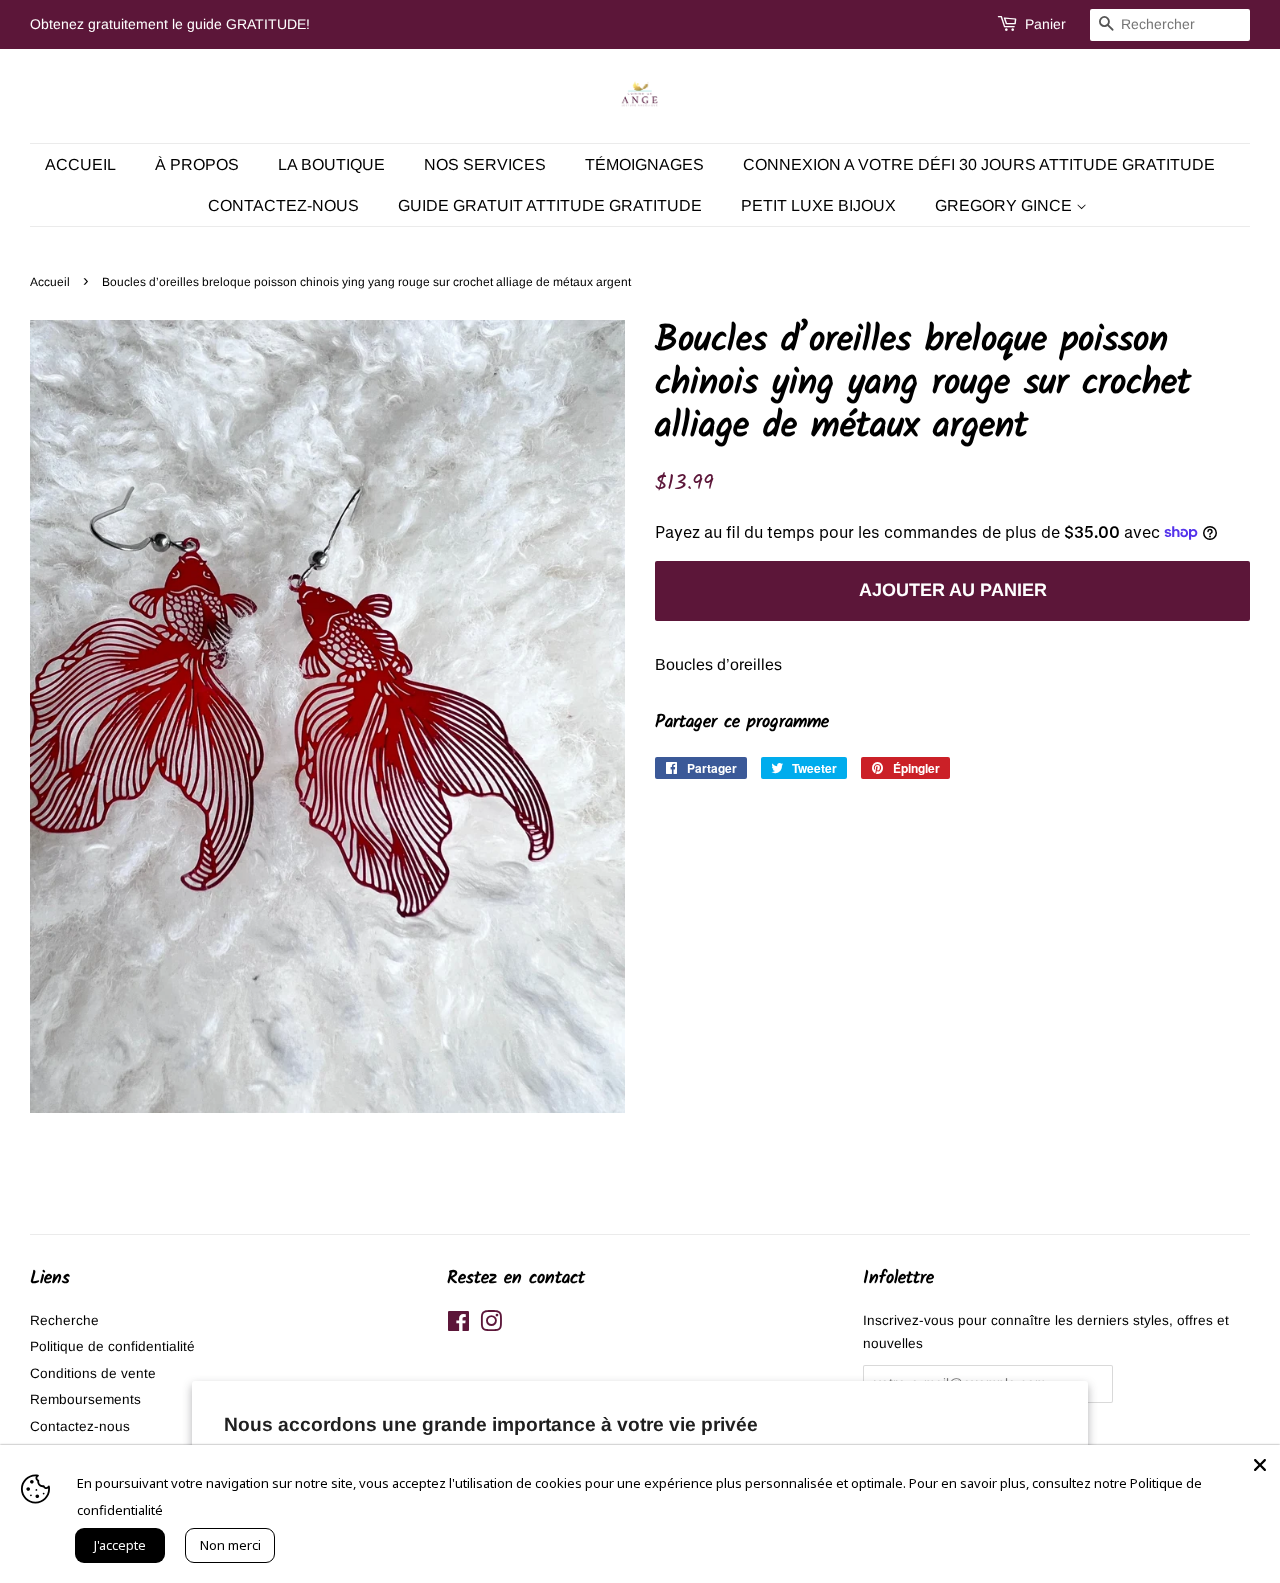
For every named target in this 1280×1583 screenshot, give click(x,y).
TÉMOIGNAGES (644, 164)
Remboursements (85, 1399)
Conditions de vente (93, 1373)
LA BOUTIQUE (331, 164)
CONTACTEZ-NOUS (283, 205)
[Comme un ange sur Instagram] (491, 1325)
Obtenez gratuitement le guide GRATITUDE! (170, 24)
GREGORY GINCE (1005, 205)
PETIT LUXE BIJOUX (818, 205)
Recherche (64, 1320)
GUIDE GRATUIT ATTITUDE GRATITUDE (550, 205)
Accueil (80, 164)
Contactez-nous (80, 1426)
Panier (1045, 24)
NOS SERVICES (485, 164)
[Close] (1260, 1465)
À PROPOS (197, 164)
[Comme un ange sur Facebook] (458, 1325)
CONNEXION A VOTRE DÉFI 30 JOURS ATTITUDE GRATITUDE (979, 164)
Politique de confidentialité (112, 1346)
